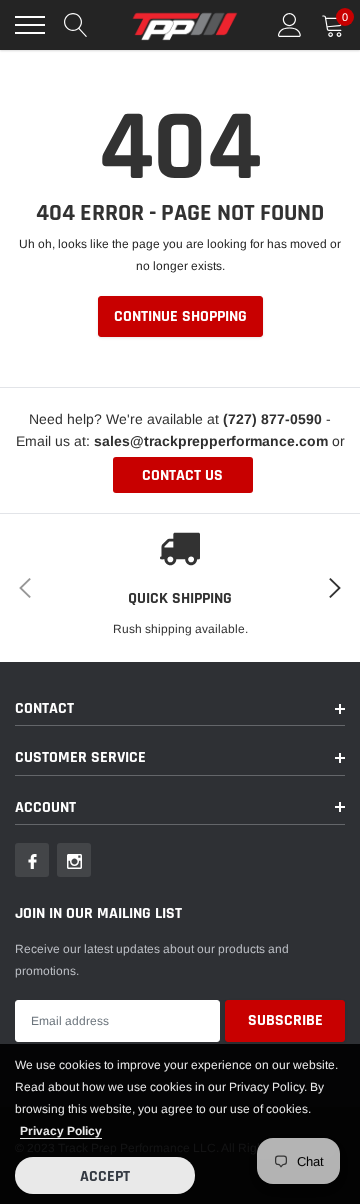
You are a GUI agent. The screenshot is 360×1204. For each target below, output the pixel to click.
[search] (76, 25)
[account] (290, 25)
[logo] (185, 25)
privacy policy (61, 1131)
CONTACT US (182, 475)
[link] (32, 860)
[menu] (30, 25)
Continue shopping (180, 316)
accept (105, 1176)
